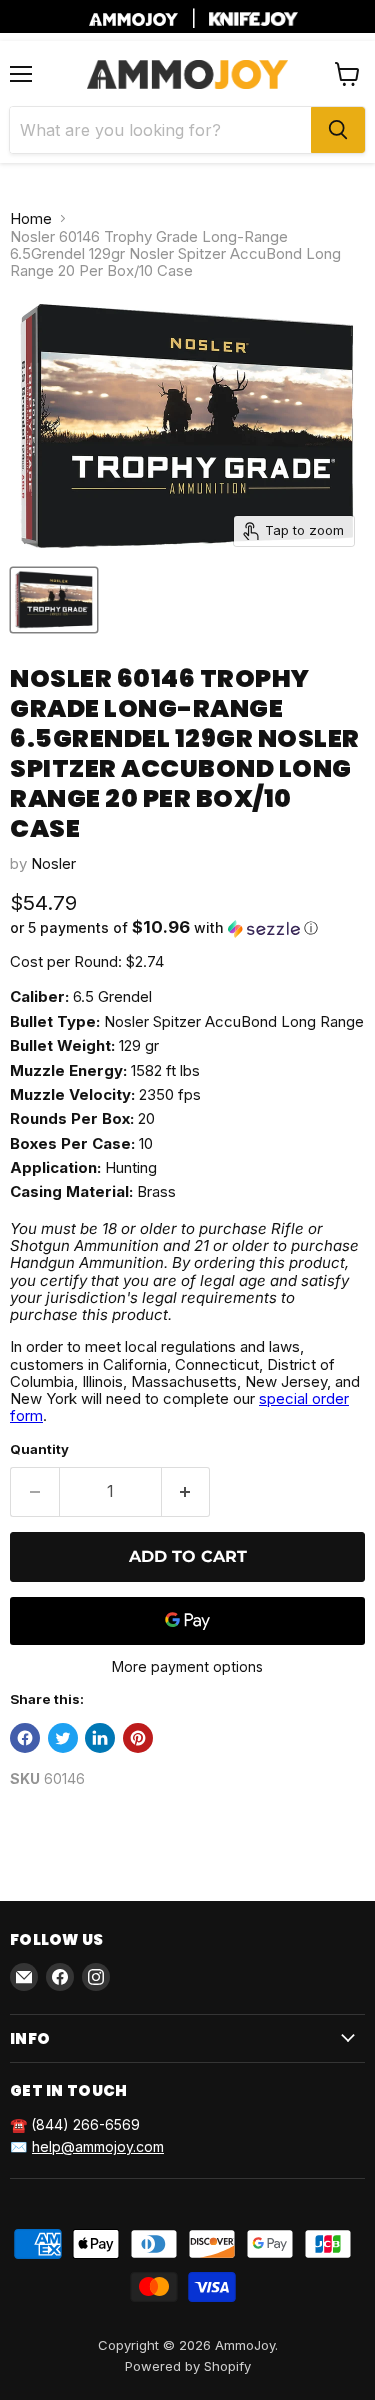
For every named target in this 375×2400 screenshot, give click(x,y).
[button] (187, 928)
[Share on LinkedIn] (100, 1738)
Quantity (39, 1449)
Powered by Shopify (188, 2366)
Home (31, 218)
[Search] (338, 130)
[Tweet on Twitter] (63, 1738)
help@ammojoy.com (98, 2146)
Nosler (53, 863)
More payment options (187, 1667)
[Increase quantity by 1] (186, 1492)
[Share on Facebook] (25, 1738)
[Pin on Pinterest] (138, 1738)
